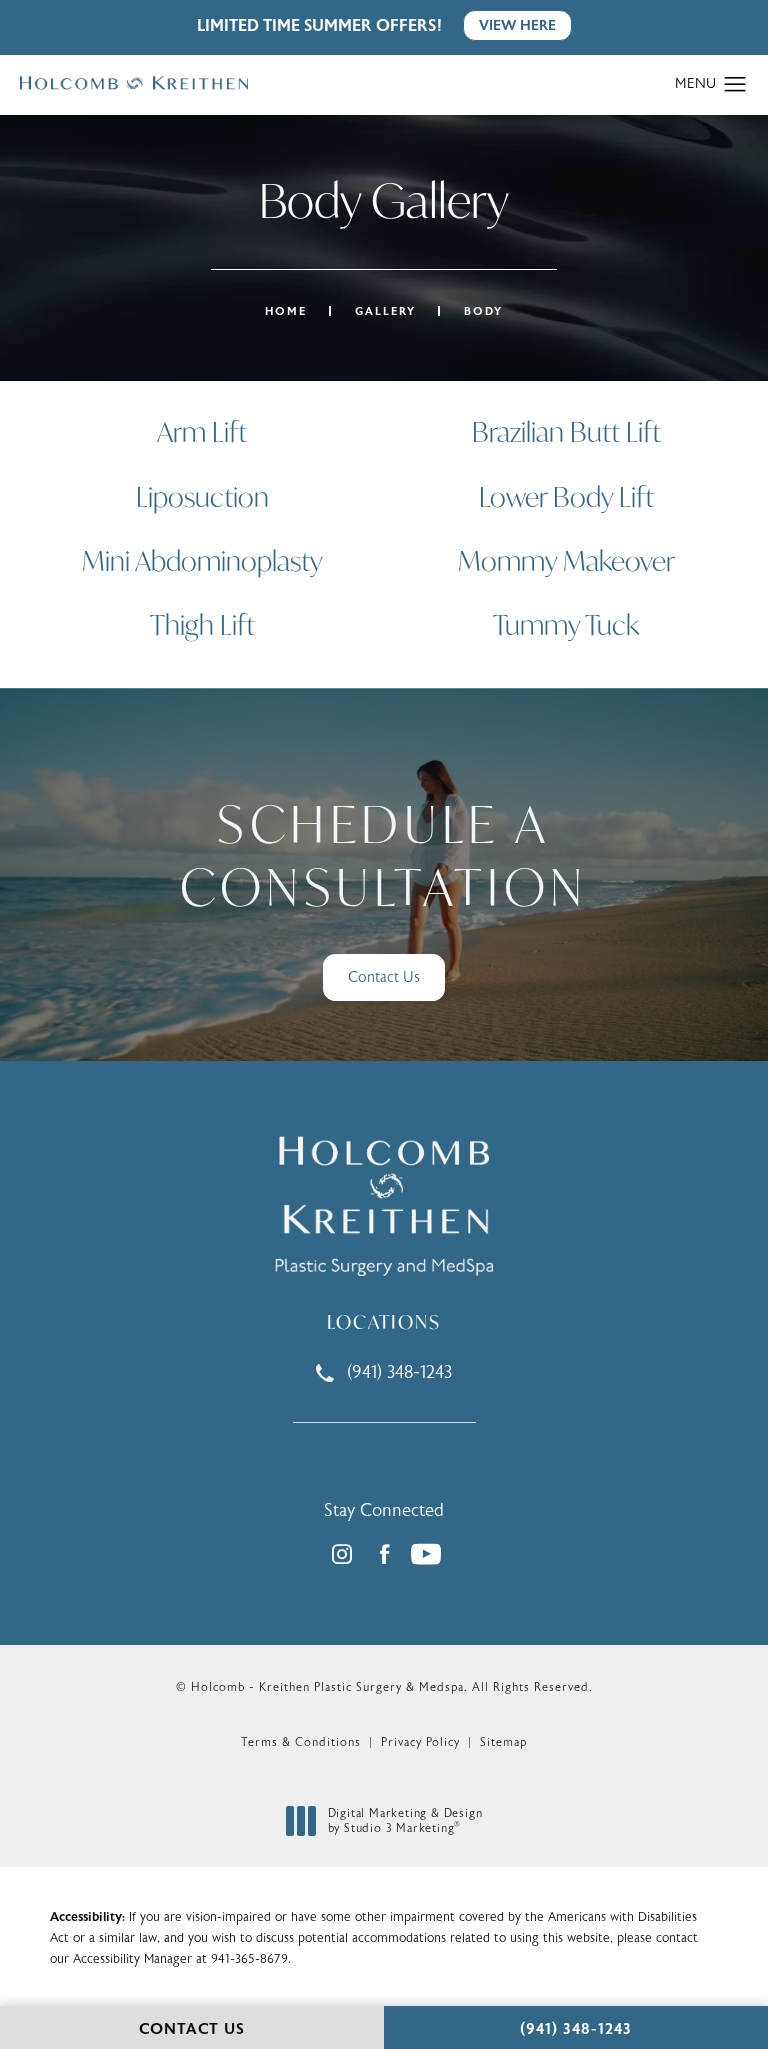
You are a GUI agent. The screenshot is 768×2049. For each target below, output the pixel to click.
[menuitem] (342, 1554)
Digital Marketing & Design (405, 1821)
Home (286, 311)
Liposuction (202, 496)
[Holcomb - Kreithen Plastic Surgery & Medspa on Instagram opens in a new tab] (342, 1554)
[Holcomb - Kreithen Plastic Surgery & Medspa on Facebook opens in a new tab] (384, 1554)
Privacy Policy (420, 1742)
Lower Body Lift (566, 496)
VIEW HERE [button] (517, 25)
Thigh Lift (202, 624)
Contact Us (384, 977)
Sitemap (503, 1742)
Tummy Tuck (566, 624)
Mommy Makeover (566, 560)
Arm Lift (202, 431)
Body (483, 311)
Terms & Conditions (301, 1742)
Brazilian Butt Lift (566, 431)
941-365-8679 (249, 1959)
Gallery (385, 311)
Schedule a (383, 855)
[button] (735, 85)
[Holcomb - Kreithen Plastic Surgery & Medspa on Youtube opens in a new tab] (426, 1554)
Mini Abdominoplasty (202, 560)
